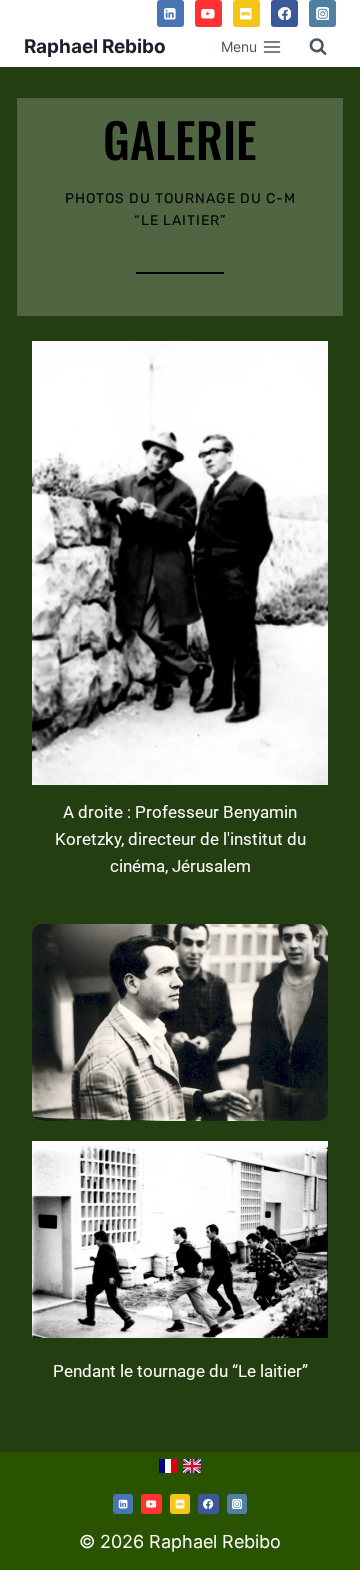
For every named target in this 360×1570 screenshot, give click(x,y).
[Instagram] (322, 13)
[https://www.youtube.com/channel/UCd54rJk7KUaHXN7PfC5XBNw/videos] (151, 1504)
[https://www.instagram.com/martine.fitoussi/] (237, 1504)
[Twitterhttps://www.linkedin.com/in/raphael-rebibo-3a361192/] (123, 1504)
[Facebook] (284, 13)
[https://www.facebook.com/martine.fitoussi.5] (208, 1504)
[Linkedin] (170, 13)
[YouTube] (208, 13)
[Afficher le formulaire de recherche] (318, 47)
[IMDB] (246, 13)
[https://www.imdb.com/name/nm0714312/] (180, 1504)
